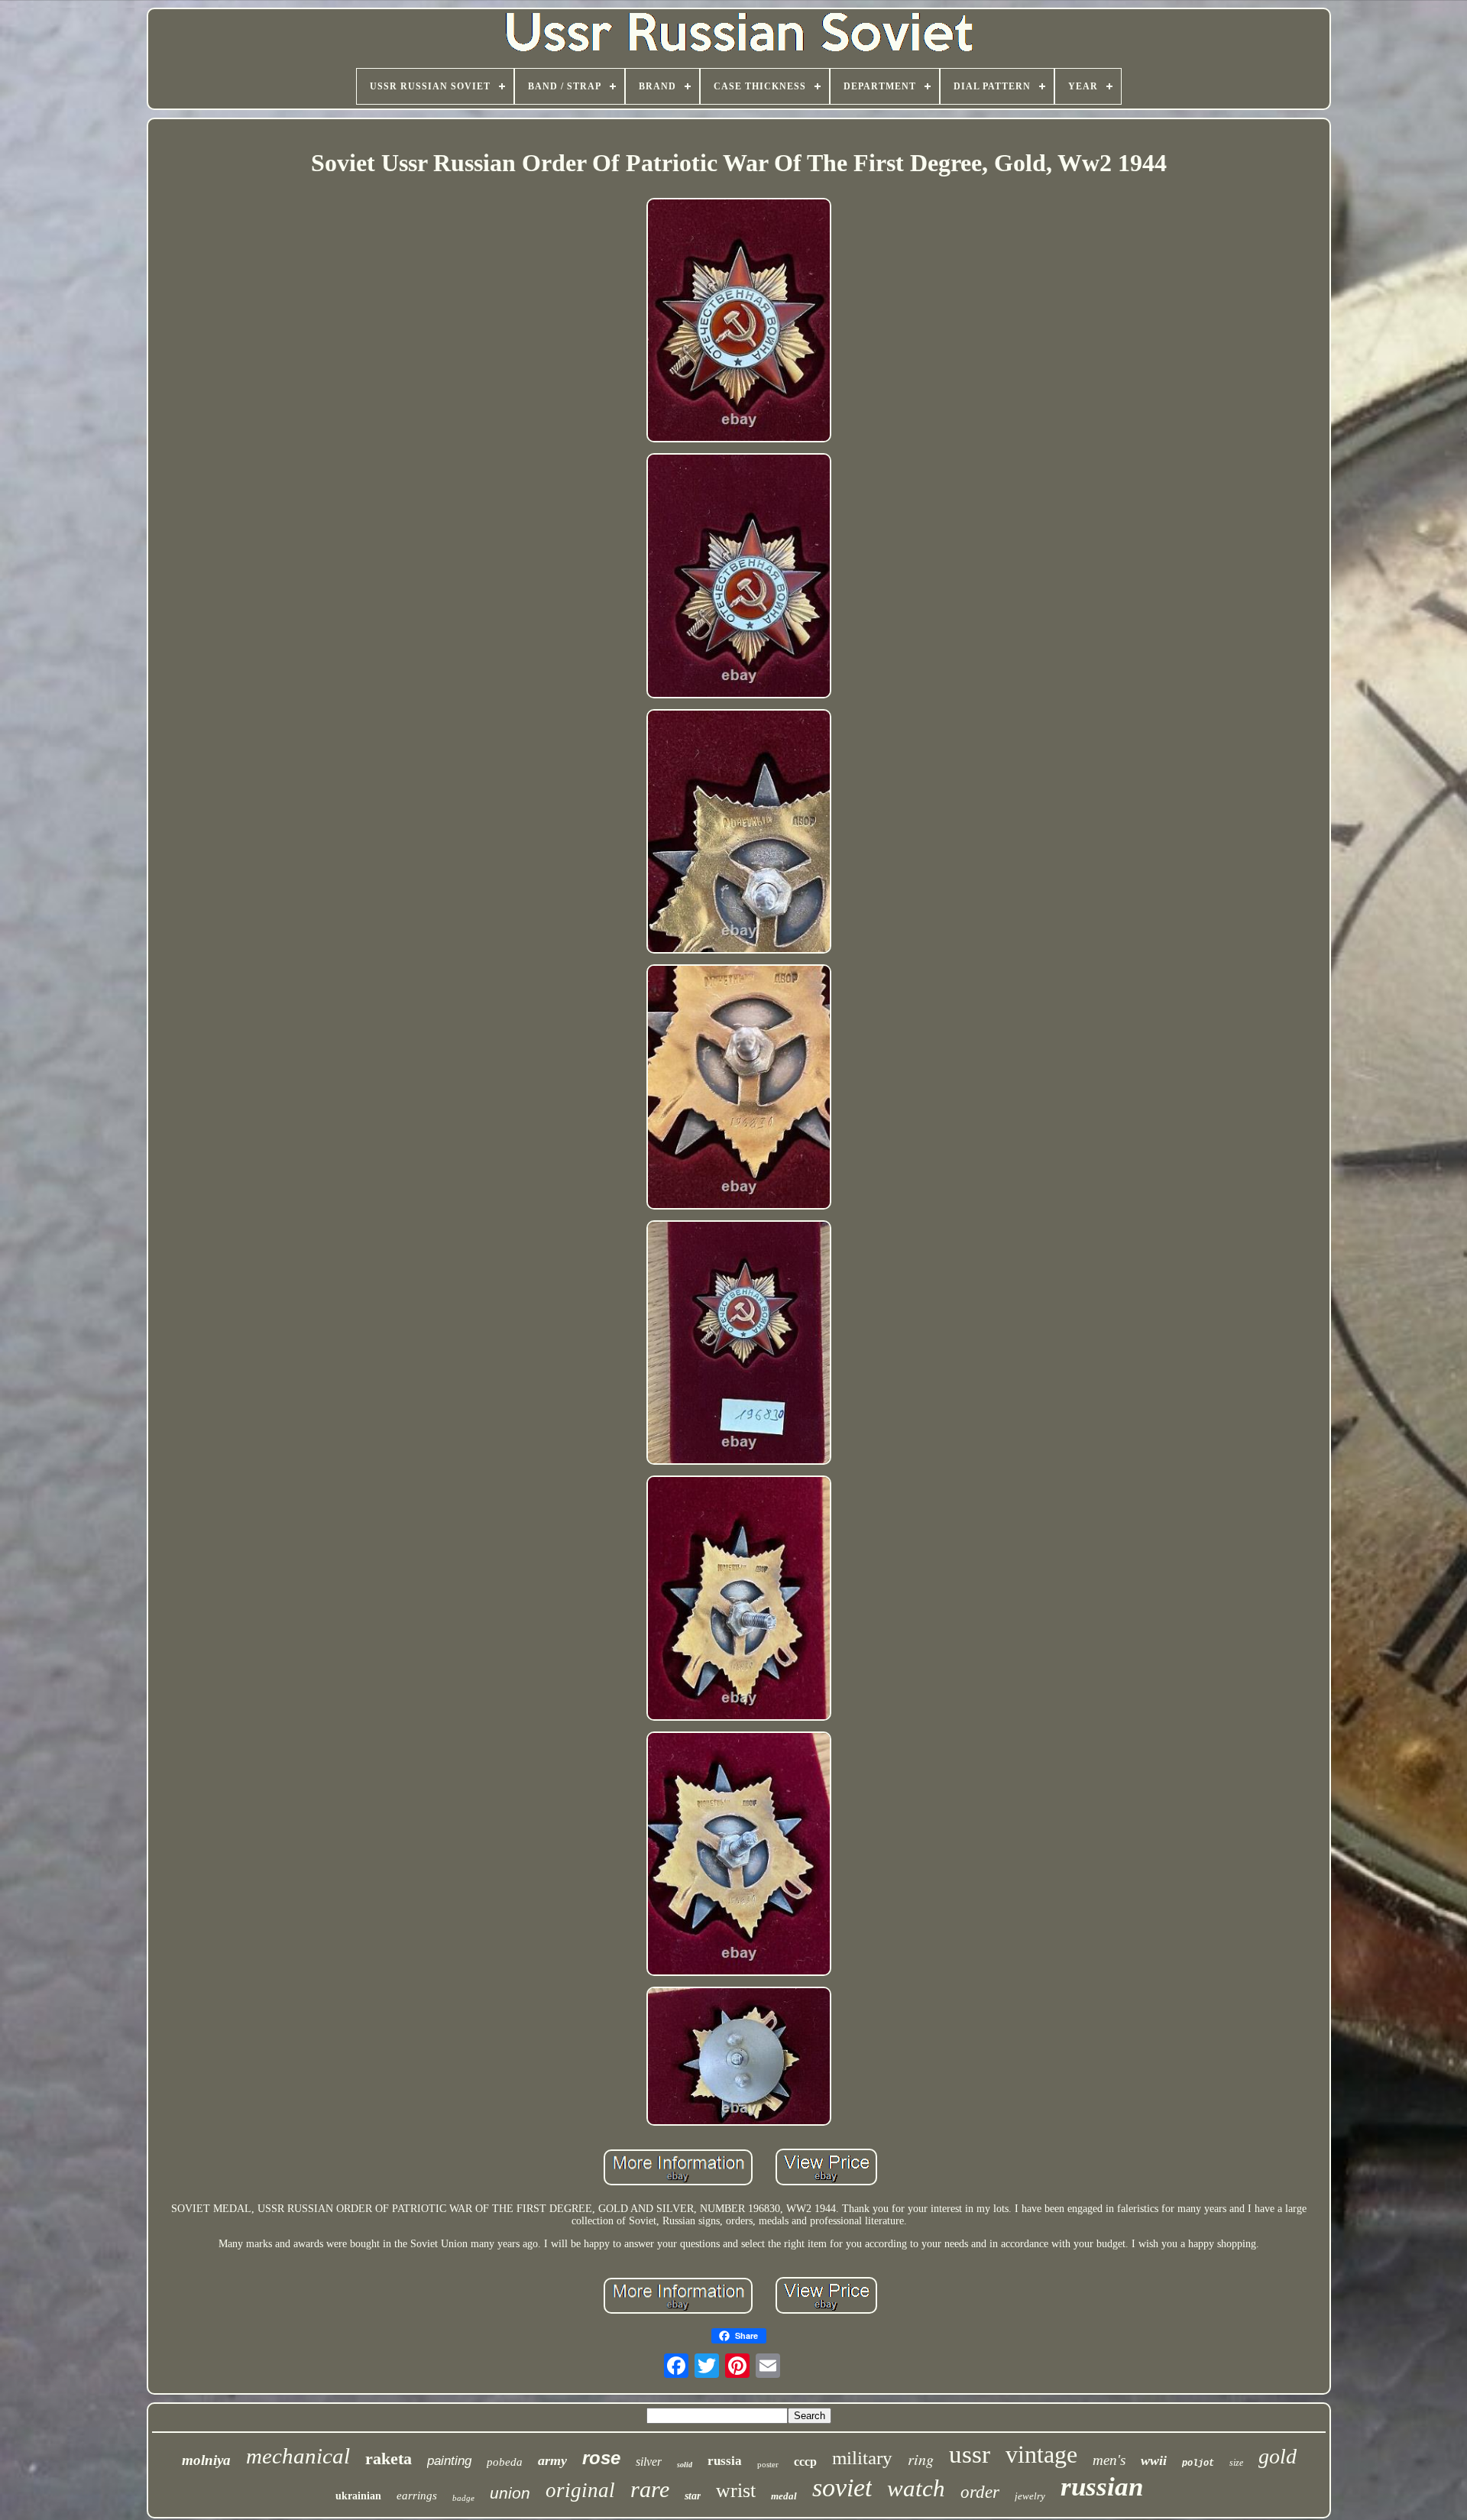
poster (768, 2464)
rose (601, 2458)
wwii (1154, 2460)
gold (1278, 2456)
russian (1102, 2487)
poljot (1198, 2463)
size (1236, 2463)
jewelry (1030, 2496)
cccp (805, 2462)
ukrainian (358, 2496)
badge (463, 2498)
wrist (736, 2491)
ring (921, 2459)
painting (449, 2461)
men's (1109, 2460)
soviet (842, 2488)
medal (784, 2496)
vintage (1041, 2454)
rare (650, 2489)
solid (685, 2465)
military (862, 2458)
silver (649, 2462)
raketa (389, 2458)
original (580, 2490)
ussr (970, 2454)
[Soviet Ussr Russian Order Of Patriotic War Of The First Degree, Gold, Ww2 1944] (739, 322)
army (552, 2460)
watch (916, 2488)
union (510, 2493)
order (980, 2492)
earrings (417, 2496)
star (693, 2496)
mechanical (298, 2456)
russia (725, 2461)
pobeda (505, 2462)
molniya (206, 2460)
